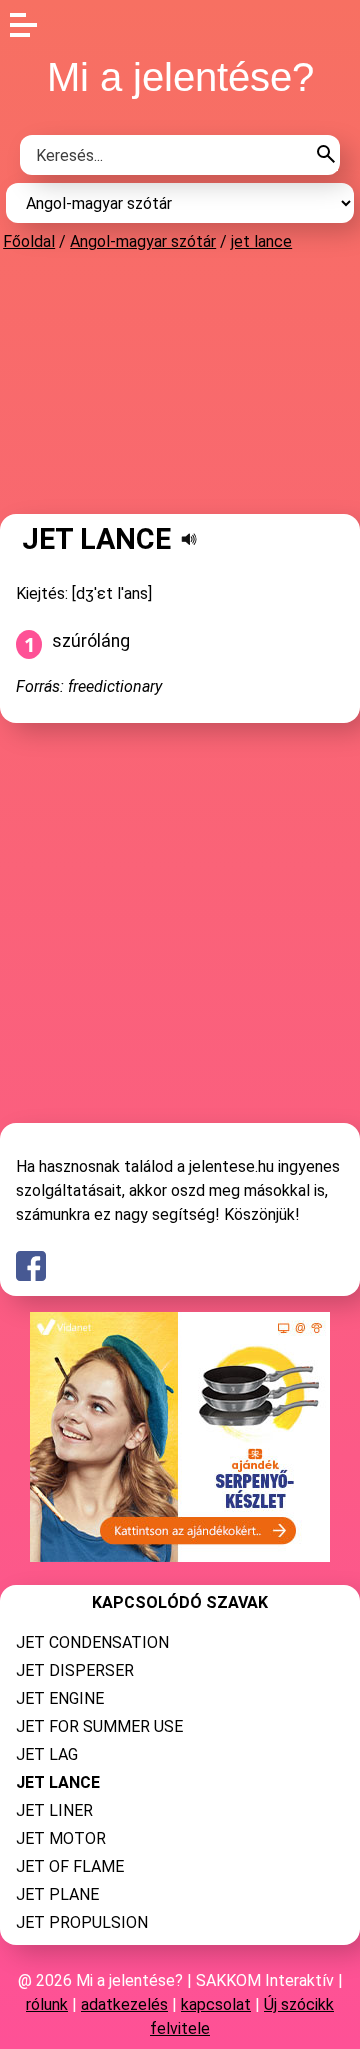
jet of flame (70, 1866)
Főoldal (29, 241)
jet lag (47, 1754)
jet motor (61, 1838)
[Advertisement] (180, 382)
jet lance (261, 241)
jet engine (60, 1698)
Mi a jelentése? (180, 77)
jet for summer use (99, 1726)
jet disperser (75, 1670)
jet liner (54, 1810)
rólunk (47, 2004)
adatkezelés (124, 2004)
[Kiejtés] (189, 539)
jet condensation (92, 1642)
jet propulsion (82, 1922)
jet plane (57, 1894)
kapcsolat (216, 2004)
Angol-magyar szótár (143, 241)
